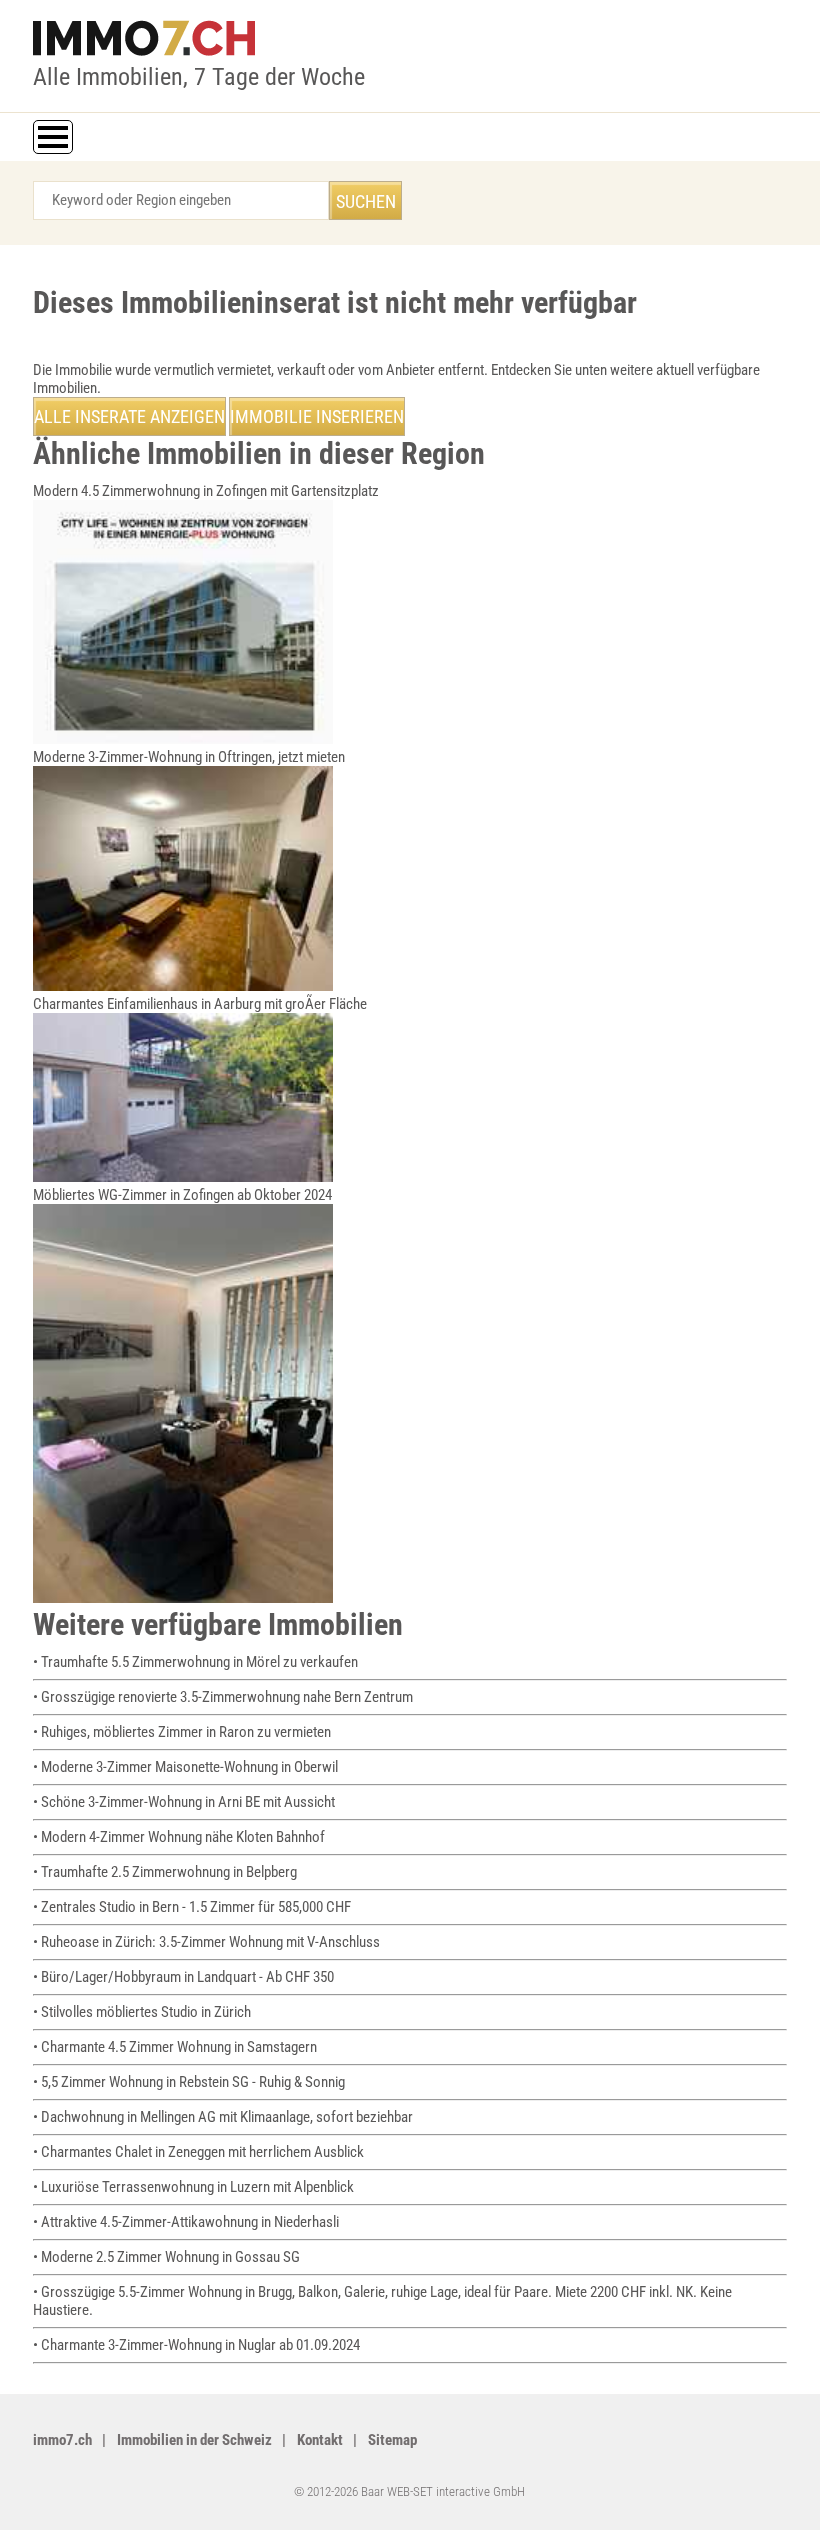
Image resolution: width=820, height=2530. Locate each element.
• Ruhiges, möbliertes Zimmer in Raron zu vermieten (182, 1732)
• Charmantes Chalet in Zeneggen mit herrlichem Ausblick (198, 2152)
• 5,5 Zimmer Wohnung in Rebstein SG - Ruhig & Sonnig (189, 2082)
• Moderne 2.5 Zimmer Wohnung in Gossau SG (166, 2257)
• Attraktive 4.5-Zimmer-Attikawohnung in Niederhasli (186, 2222)
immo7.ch (62, 2440)
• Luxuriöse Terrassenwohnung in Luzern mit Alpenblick (193, 2187)
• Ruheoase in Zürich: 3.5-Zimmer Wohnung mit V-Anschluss (206, 1942)
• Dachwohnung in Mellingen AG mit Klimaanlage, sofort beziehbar (223, 2117)
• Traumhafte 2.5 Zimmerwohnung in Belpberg (165, 1872)
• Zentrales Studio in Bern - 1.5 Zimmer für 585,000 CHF (192, 1907)
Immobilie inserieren (317, 416)
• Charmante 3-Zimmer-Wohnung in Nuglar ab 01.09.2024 (196, 2345)
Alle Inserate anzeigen (129, 416)
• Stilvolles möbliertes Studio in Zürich (142, 2012)
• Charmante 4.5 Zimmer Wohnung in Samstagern (175, 2047)
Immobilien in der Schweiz (194, 2440)
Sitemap (392, 2440)
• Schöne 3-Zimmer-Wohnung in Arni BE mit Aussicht (184, 1802)
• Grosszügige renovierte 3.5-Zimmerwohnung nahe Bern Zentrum (223, 1697)
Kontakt (320, 2440)
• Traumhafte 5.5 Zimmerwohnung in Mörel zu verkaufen (195, 1662)
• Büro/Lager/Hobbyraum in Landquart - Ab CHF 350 (183, 1977)
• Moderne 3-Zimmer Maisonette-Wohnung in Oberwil (185, 1767)
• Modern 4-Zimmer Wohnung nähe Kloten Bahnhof (179, 1837)
